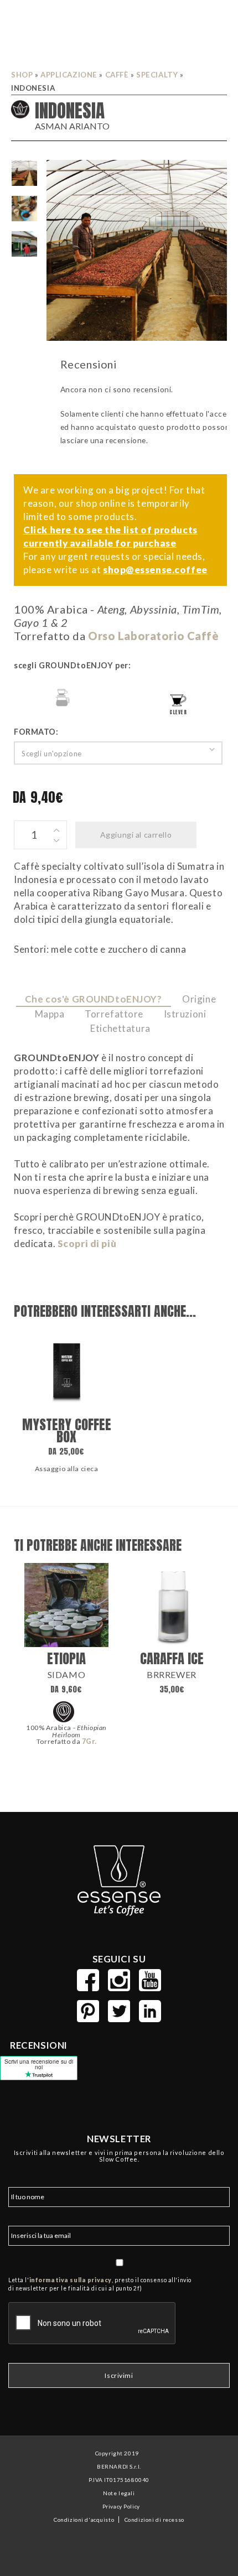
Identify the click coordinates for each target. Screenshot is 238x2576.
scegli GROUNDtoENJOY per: (72, 665)
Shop (22, 75)
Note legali (119, 2493)
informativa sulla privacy (71, 2280)
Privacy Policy (121, 2506)
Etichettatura (120, 1028)
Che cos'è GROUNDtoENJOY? (94, 999)
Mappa (50, 1014)
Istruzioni (185, 1014)
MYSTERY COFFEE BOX (67, 1430)
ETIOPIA (66, 1658)
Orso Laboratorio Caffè (154, 636)
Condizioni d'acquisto (84, 2520)
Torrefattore (114, 1014)
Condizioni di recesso (154, 2520)
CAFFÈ (117, 75)
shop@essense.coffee (155, 570)
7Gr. (89, 1741)
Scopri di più (87, 1243)
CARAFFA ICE (172, 1658)
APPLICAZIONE (69, 75)
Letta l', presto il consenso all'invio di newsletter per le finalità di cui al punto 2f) (100, 2284)
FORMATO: (36, 732)
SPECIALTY (157, 75)
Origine (199, 999)
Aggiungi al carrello (136, 835)
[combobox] (118, 753)
